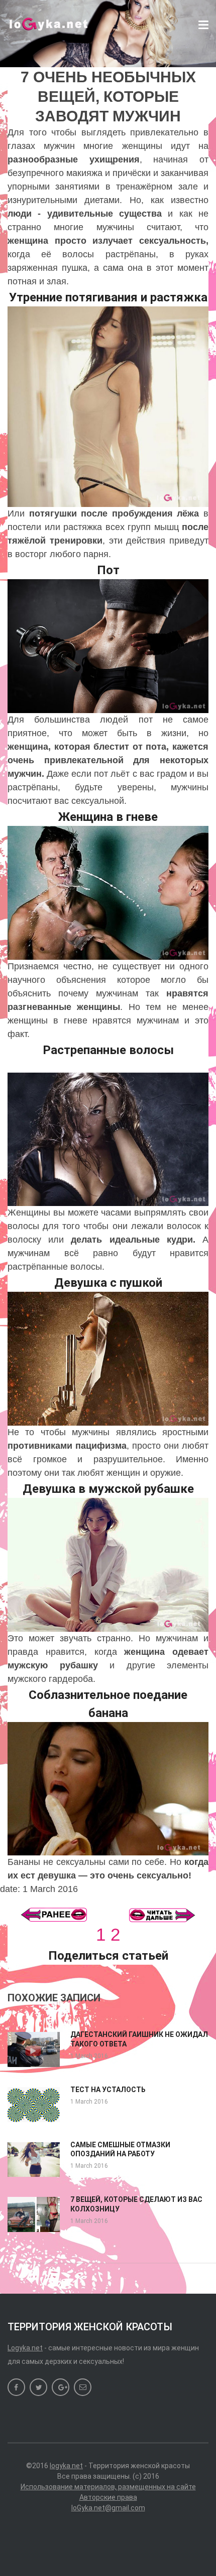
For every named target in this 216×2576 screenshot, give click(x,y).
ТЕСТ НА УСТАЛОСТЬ (108, 2090)
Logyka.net (25, 2348)
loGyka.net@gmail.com (108, 2508)
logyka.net (66, 2466)
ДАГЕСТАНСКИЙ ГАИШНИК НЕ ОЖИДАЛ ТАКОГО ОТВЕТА (139, 2039)
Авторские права (108, 2497)
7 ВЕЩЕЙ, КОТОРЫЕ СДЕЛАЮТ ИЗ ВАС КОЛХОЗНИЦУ (136, 2204)
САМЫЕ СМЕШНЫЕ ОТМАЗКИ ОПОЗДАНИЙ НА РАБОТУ (120, 2149)
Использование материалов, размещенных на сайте (108, 2487)
